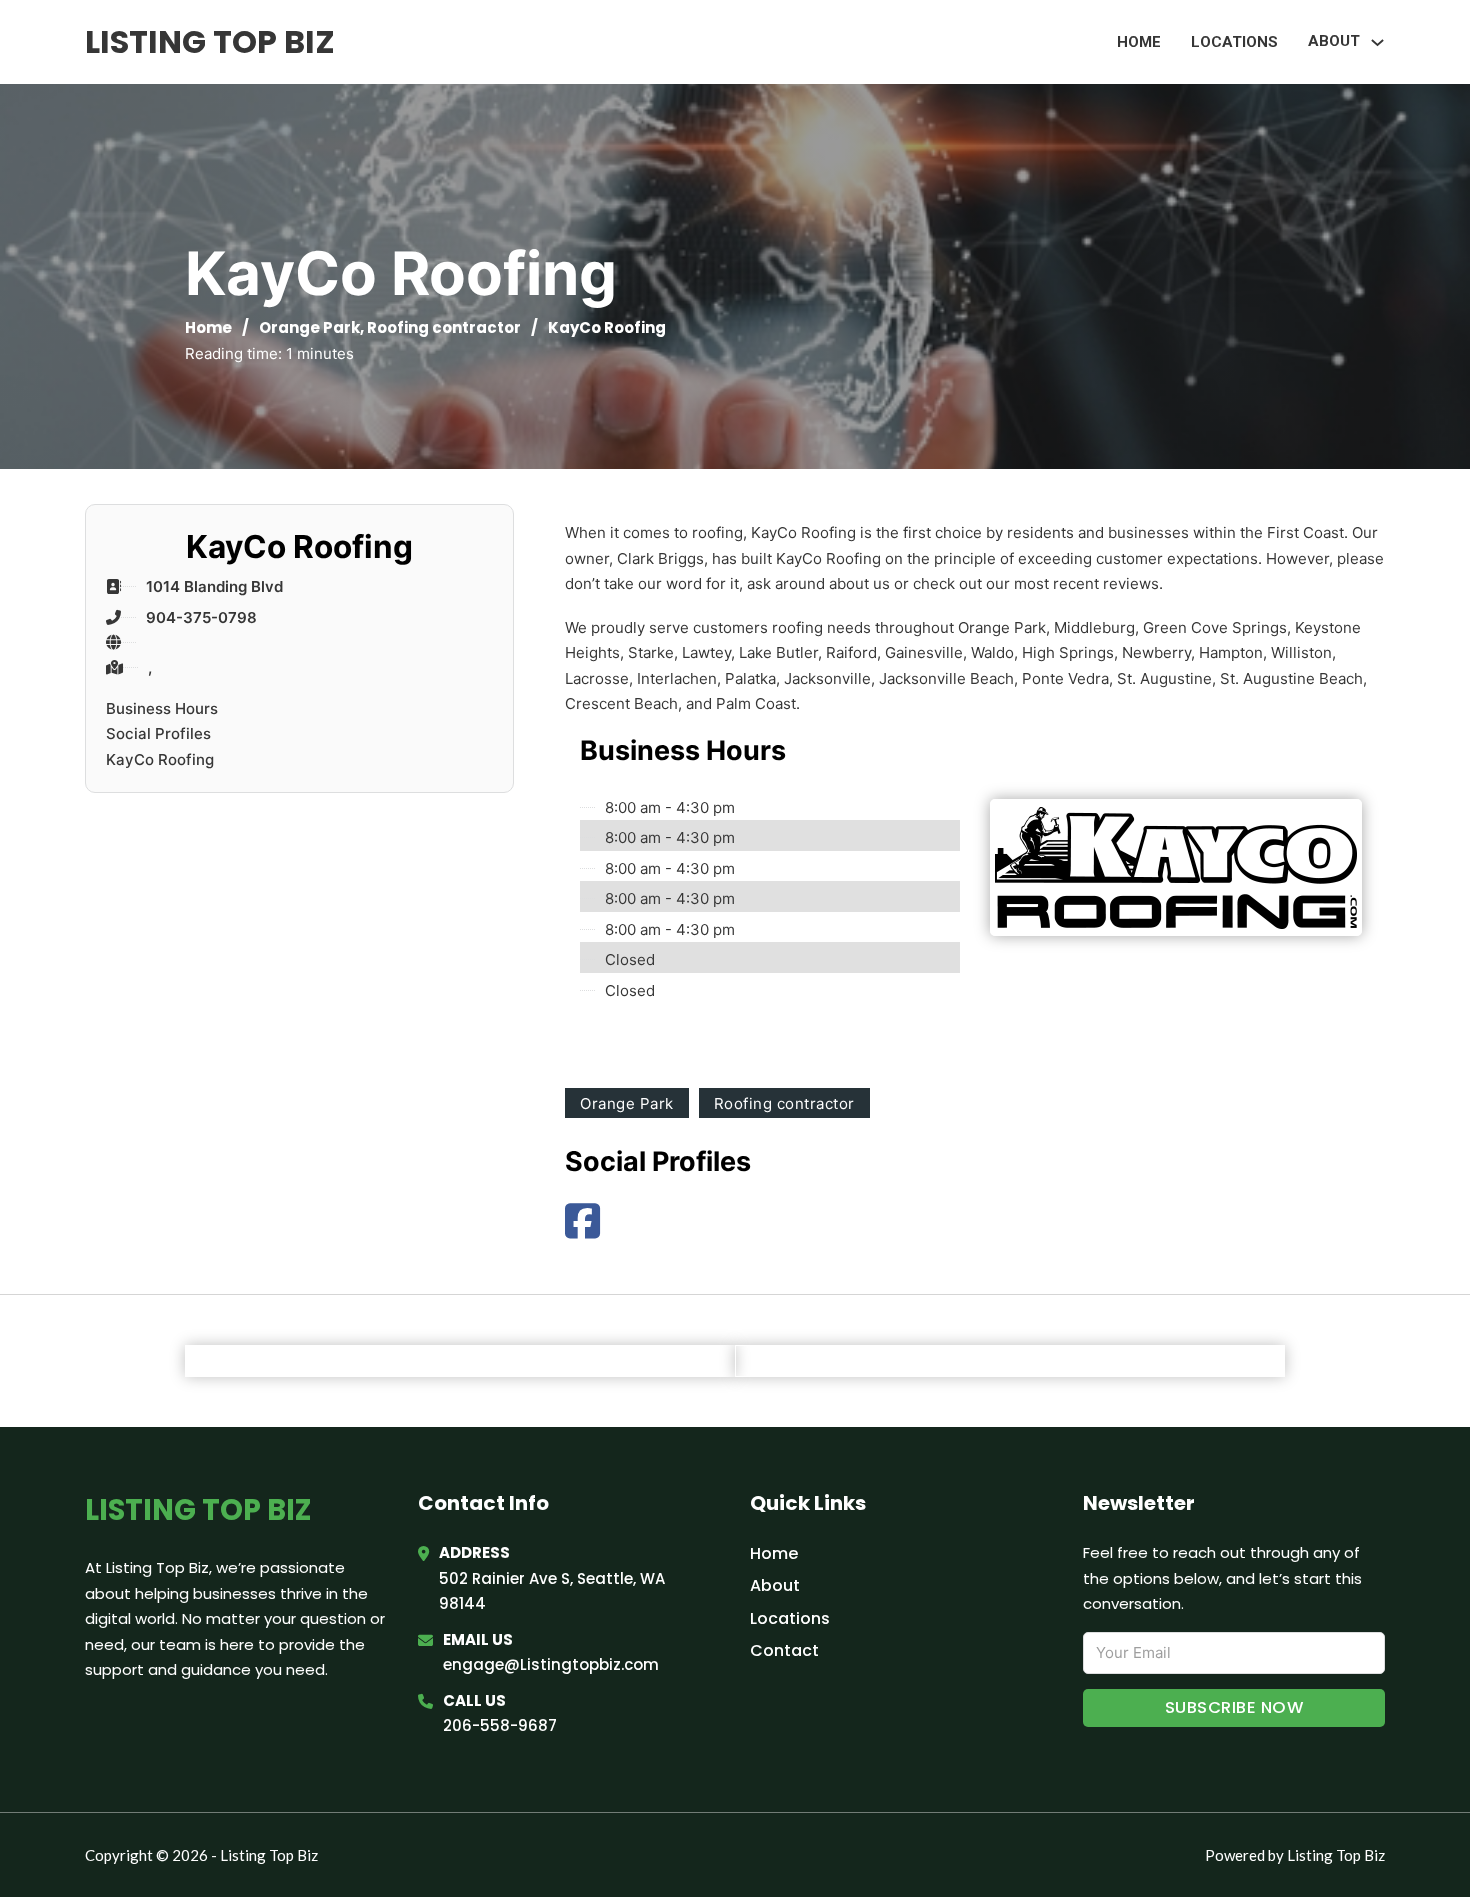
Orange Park (309, 327)
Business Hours (162, 708)
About (775, 1585)
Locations (1234, 42)
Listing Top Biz (210, 41)
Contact (784, 1650)
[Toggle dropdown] (1377, 42)
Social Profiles (158, 733)
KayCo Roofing (160, 759)
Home (1139, 42)
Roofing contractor (444, 327)
